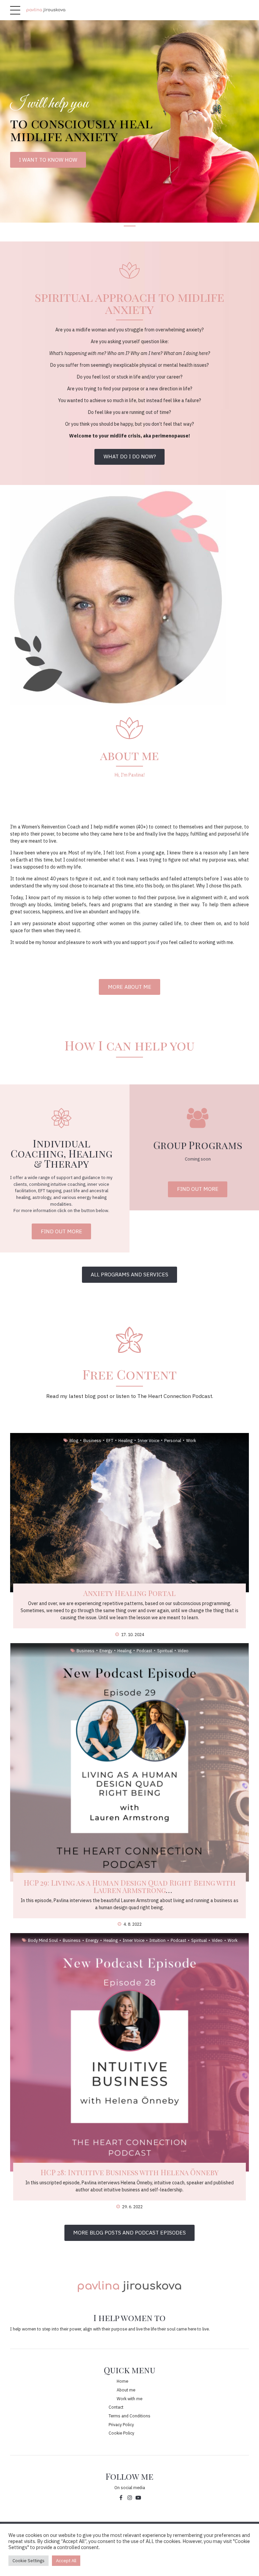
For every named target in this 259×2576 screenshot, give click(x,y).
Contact (116, 2407)
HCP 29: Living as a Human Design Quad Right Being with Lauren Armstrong (130, 1886)
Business (92, 1440)
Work (191, 1440)
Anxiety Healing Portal (129, 1593)
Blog (74, 1440)
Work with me (129, 2399)
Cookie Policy (121, 2433)
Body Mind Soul (43, 1940)
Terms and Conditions (129, 2416)
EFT (110, 1440)
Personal (173, 1440)
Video (183, 1651)
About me (126, 2390)
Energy (106, 1651)
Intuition (157, 1940)
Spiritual (165, 1651)
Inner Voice (148, 1440)
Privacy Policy (121, 2424)
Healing (125, 1440)
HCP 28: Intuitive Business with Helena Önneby (129, 2172)
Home (122, 2381)
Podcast (144, 1651)
